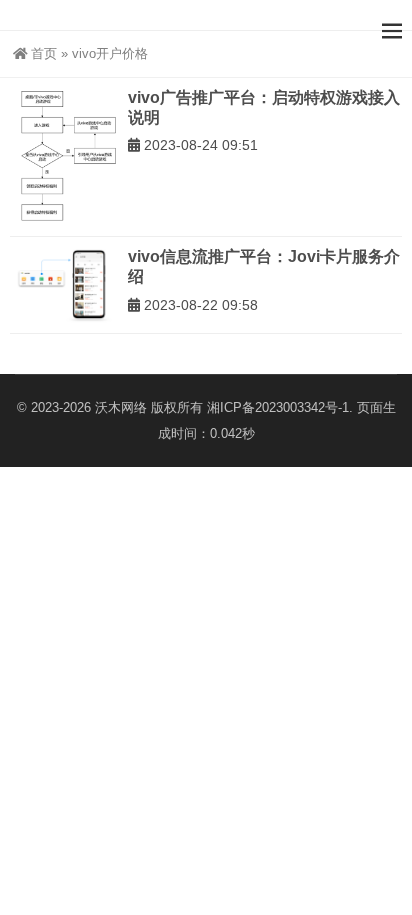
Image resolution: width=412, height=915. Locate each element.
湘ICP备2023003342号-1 (278, 407)
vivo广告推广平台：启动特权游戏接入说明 (264, 107)
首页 (44, 53)
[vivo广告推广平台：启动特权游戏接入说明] (64, 157)
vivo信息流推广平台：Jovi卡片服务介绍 (264, 266)
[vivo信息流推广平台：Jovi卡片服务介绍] (64, 285)
